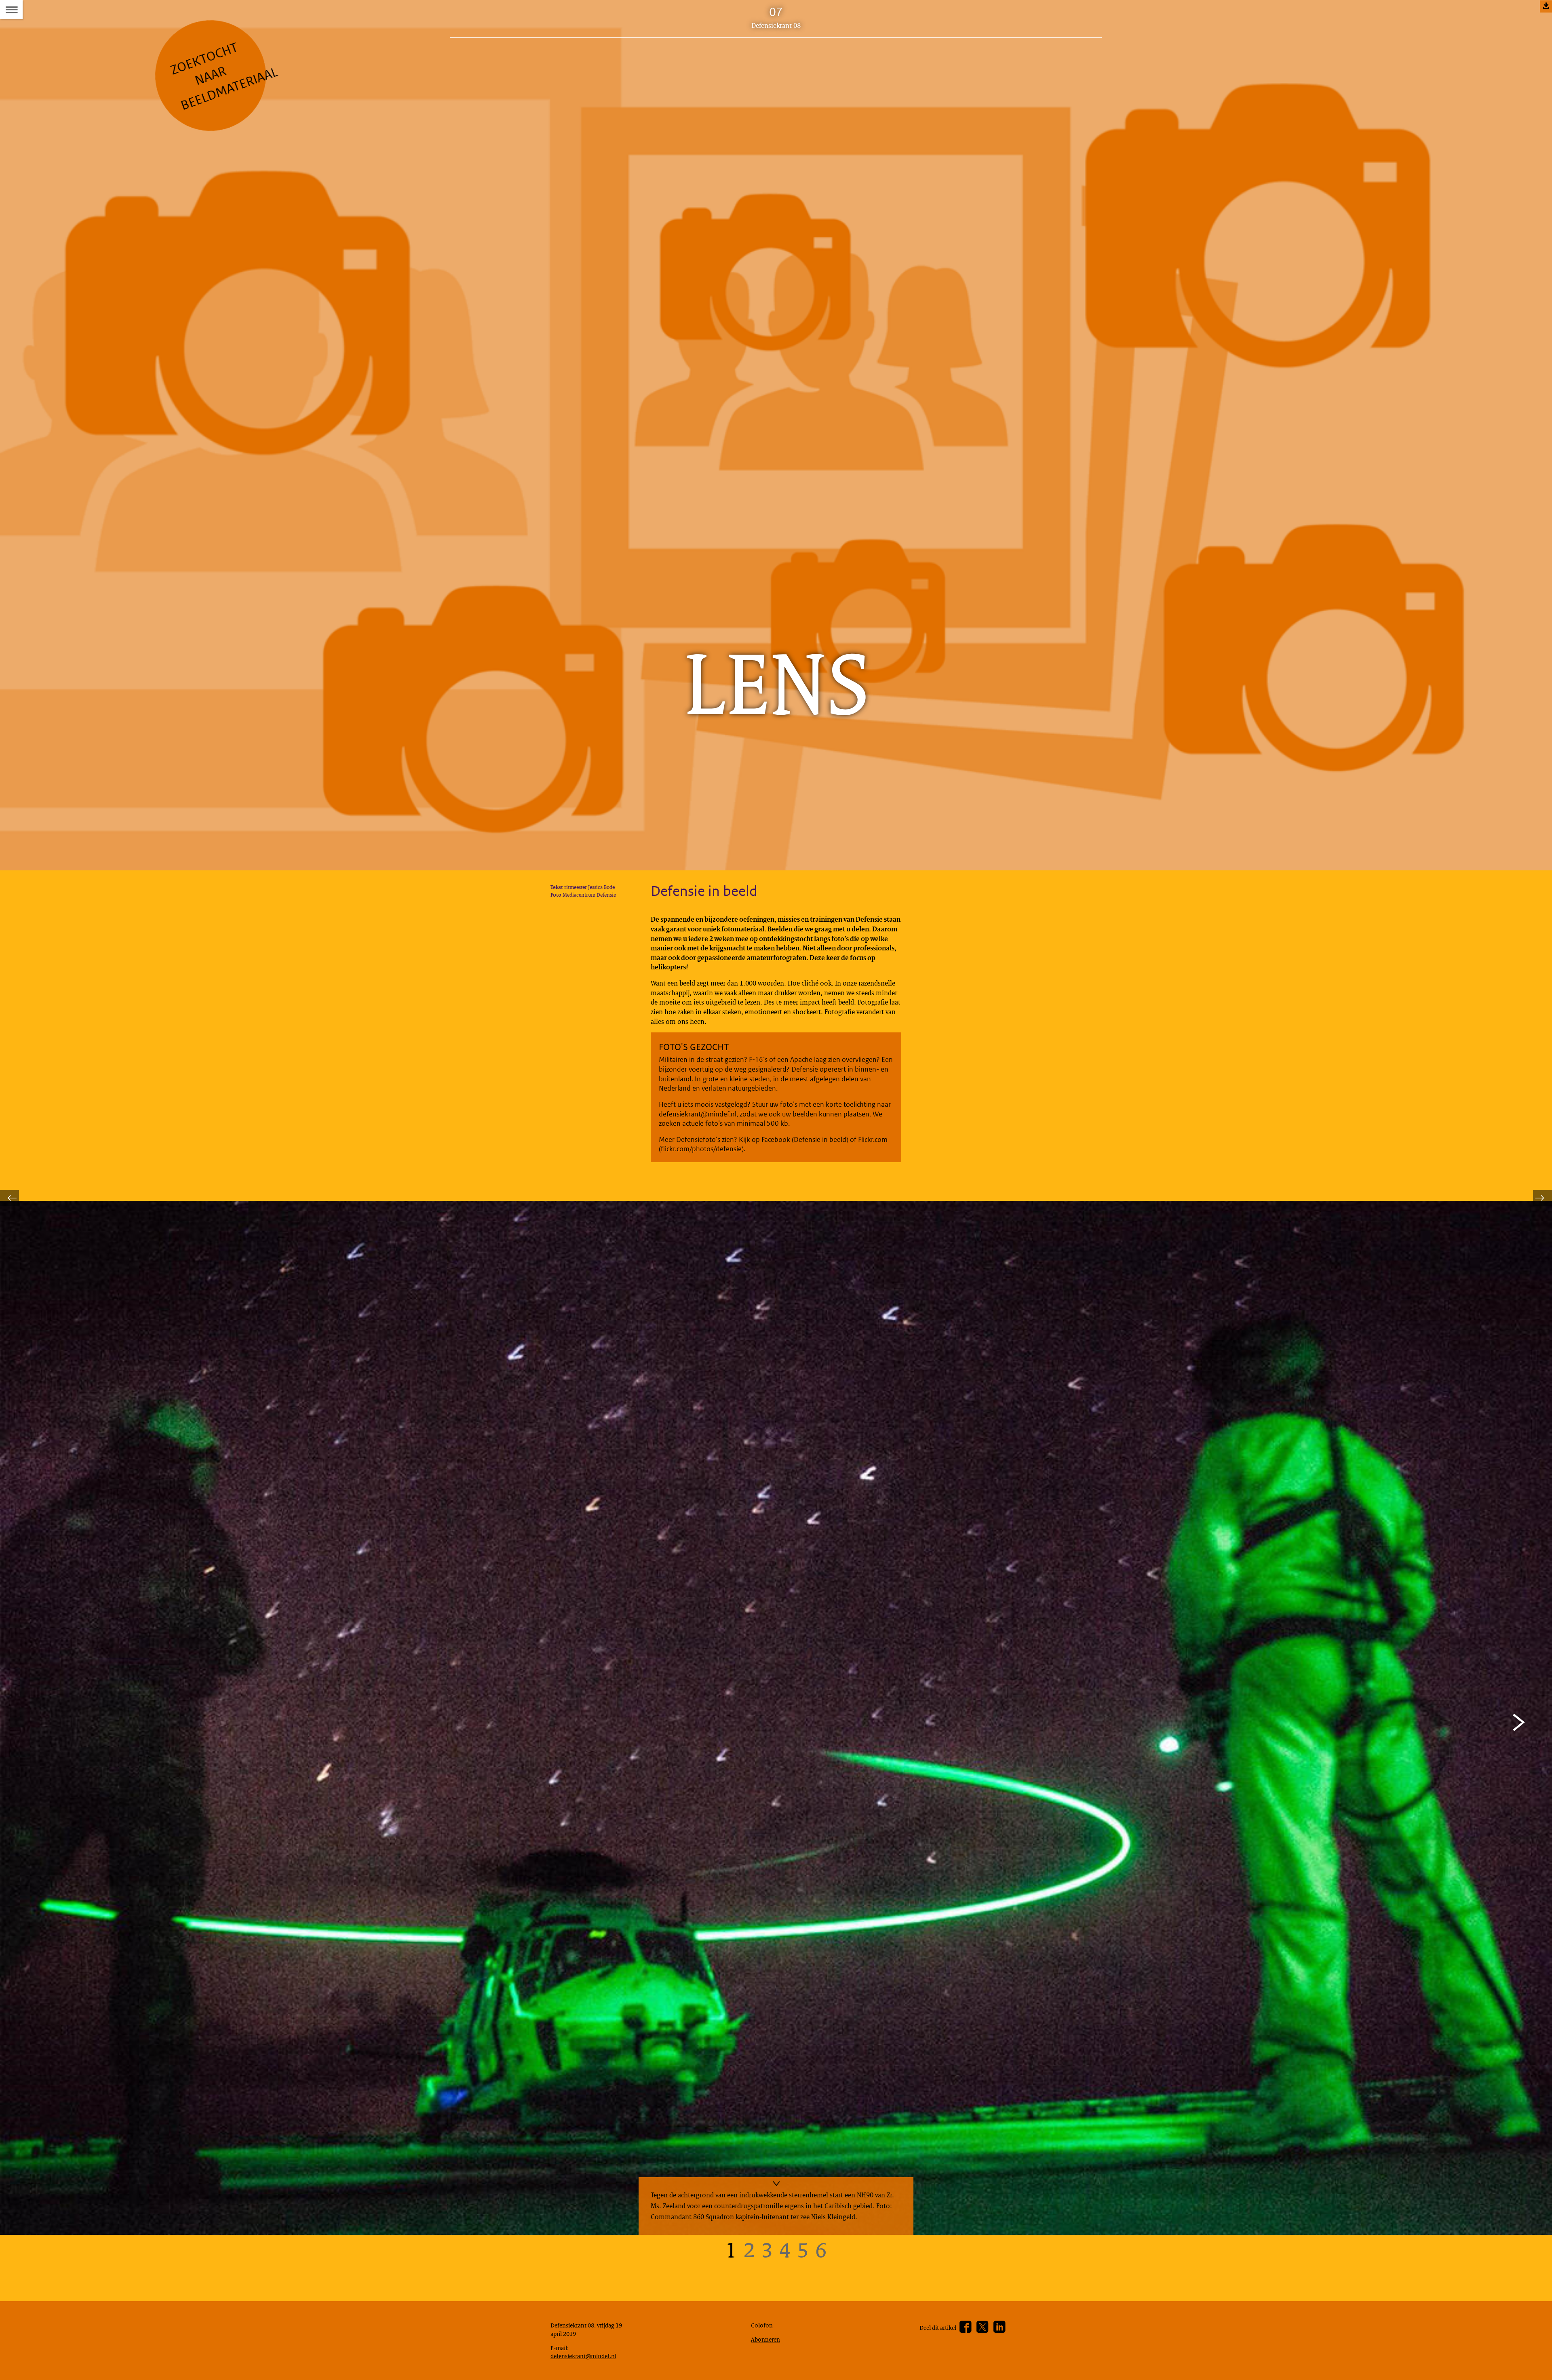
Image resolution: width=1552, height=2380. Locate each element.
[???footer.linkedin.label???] (999, 2327)
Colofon (762, 2325)
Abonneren (765, 2339)
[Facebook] (965, 2327)
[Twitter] (982, 2327)
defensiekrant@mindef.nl (583, 2356)
